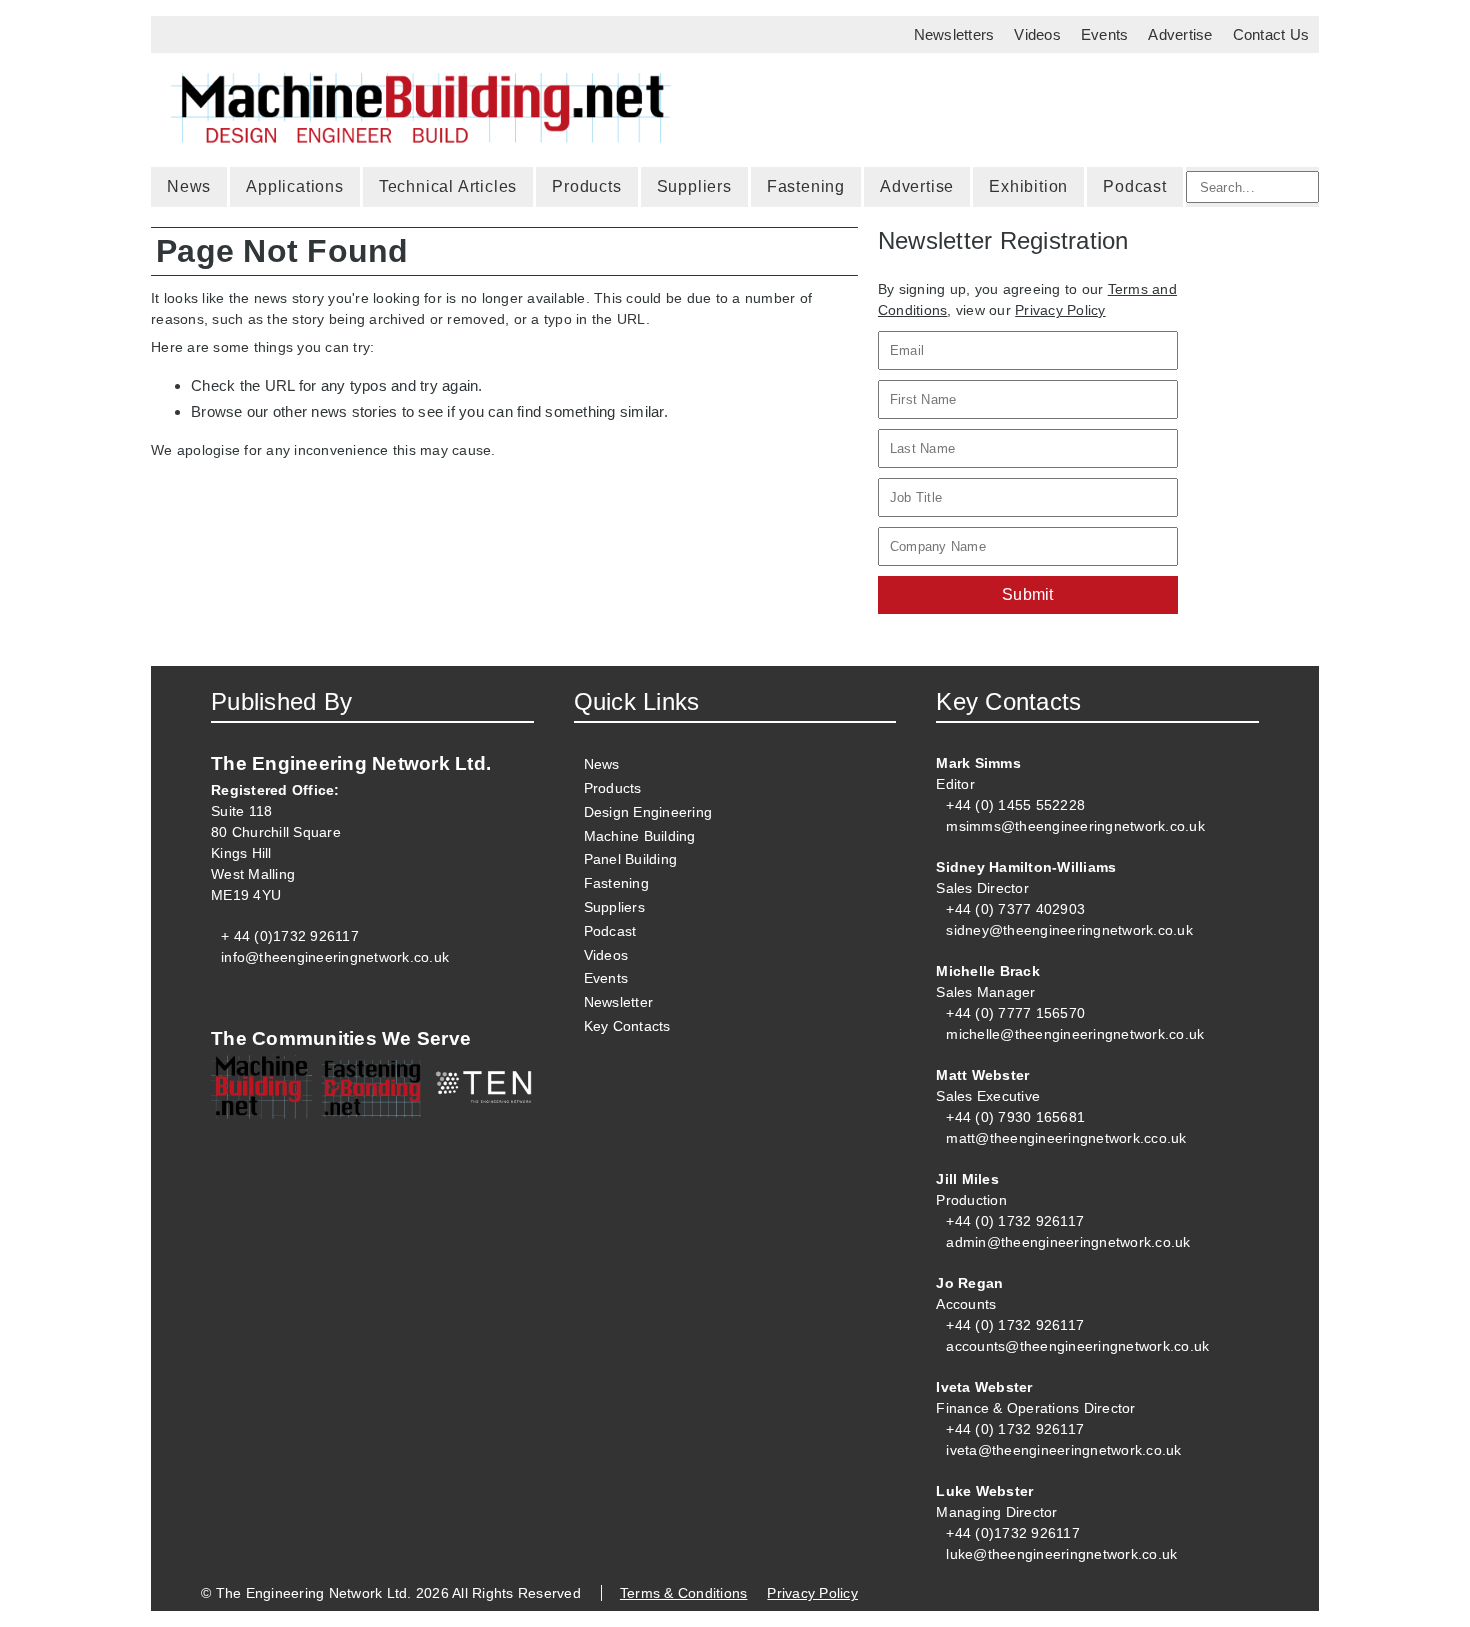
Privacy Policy (1060, 310)
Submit (1028, 594)
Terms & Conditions (684, 1593)
